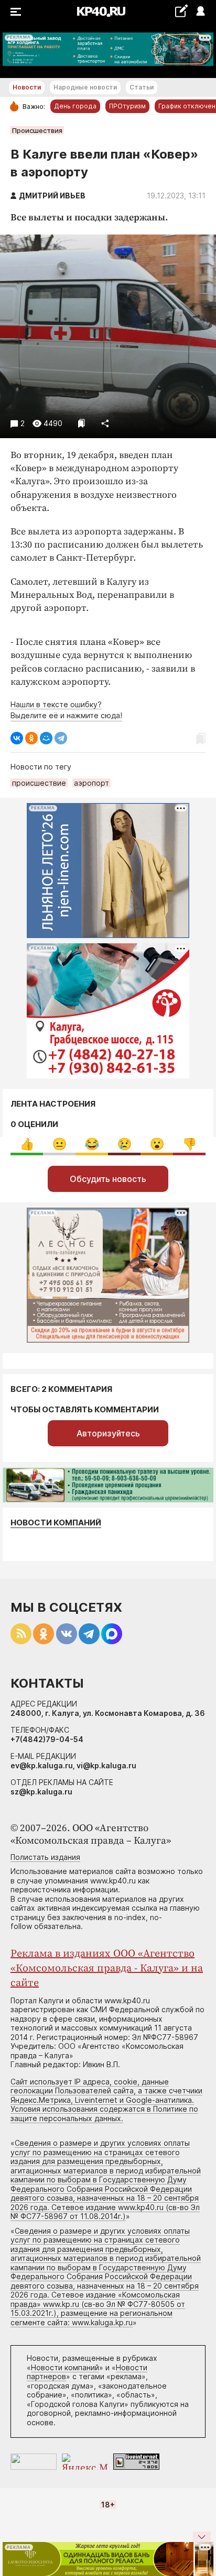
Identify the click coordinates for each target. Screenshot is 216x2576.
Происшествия (37, 130)
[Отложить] (82, 423)
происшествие (39, 783)
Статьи (142, 87)
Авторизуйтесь (108, 1433)
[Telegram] (61, 738)
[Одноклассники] (31, 738)
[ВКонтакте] (17, 738)
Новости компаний (56, 1523)
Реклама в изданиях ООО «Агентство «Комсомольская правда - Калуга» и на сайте (107, 1969)
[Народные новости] (181, 11)
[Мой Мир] (46, 738)
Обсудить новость (108, 1179)
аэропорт (91, 783)
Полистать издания (45, 1857)
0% (27, 1144)
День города (75, 106)
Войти (200, 12)
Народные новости (85, 87)
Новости (27, 87)
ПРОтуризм (127, 106)
